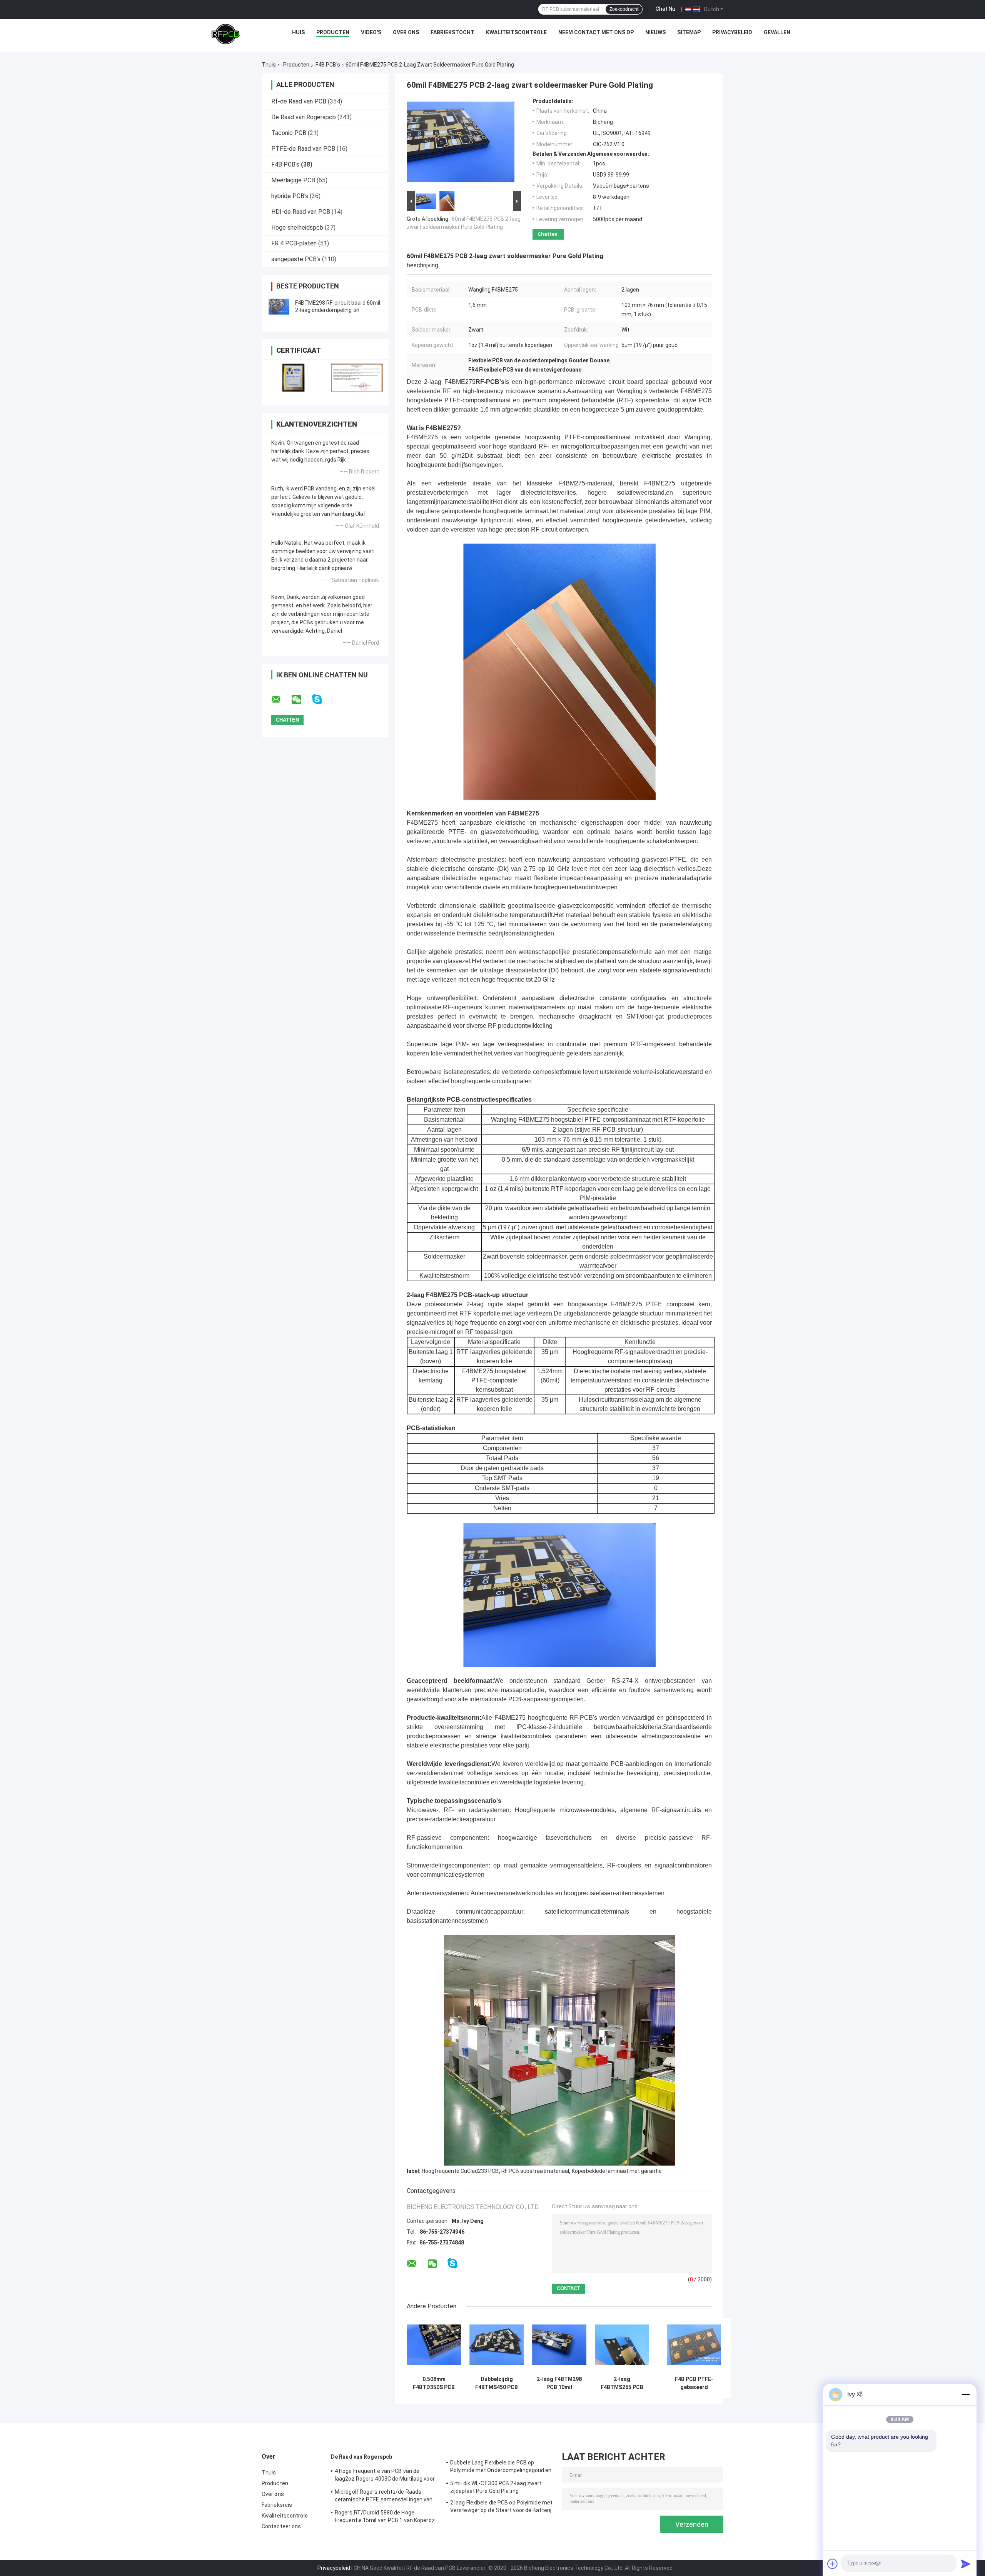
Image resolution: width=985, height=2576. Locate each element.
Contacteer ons (281, 2526)
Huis (298, 32)
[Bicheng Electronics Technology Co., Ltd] (225, 34)
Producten (333, 32)
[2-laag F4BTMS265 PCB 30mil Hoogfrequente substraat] (622, 2345)
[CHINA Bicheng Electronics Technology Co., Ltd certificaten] (293, 378)
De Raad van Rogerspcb (304, 117)
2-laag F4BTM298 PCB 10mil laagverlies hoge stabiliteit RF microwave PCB (559, 2383)
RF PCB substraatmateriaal (535, 2171)
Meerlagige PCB (293, 180)
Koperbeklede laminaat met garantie (617, 2171)
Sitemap (689, 32)
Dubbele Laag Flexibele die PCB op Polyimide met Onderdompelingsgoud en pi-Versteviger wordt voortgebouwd (501, 2468)
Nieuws (655, 32)
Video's (371, 32)
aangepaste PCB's (296, 259)
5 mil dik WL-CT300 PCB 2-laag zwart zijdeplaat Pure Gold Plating (496, 2487)
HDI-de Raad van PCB (301, 212)
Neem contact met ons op (596, 32)
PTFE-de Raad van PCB (303, 149)
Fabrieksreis (277, 2505)
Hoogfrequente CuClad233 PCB (460, 2171)
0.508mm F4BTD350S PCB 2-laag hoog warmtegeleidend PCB (434, 2383)
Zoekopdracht (624, 9)
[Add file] (833, 2564)
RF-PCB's (490, 382)
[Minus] (966, 2394)
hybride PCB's (290, 196)
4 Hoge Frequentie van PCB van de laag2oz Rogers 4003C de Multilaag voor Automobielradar (385, 2476)
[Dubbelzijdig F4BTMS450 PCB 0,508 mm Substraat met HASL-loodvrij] (497, 2345)
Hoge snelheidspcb (297, 228)
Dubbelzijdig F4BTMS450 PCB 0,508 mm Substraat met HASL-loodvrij (497, 2383)
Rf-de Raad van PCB (299, 101)
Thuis (269, 65)
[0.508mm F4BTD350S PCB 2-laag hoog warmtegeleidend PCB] (434, 2345)
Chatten (548, 234)
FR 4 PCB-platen (294, 243)
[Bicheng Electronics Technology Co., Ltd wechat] (301, 700)
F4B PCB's (328, 65)
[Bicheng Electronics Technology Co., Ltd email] (281, 700)
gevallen (777, 32)
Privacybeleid (732, 32)
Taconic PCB (289, 133)
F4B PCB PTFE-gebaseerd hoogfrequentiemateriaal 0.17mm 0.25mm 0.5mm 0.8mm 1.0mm (694, 2383)
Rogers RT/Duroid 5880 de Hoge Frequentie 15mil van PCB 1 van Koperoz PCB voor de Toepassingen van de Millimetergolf (385, 2518)
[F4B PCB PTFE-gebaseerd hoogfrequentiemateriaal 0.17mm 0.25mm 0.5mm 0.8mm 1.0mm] (694, 2345)
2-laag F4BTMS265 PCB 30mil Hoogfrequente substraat (622, 2383)
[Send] (966, 2564)
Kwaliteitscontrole (516, 32)
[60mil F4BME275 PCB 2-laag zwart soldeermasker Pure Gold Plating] (461, 143)
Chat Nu (665, 9)
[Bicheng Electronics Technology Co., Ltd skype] (322, 699)
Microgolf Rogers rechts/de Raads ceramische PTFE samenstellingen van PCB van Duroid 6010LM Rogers (384, 2497)
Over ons (406, 32)
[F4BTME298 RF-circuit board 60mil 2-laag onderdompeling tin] (279, 307)
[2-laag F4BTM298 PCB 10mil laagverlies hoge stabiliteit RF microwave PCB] (559, 2345)
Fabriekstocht (452, 32)
